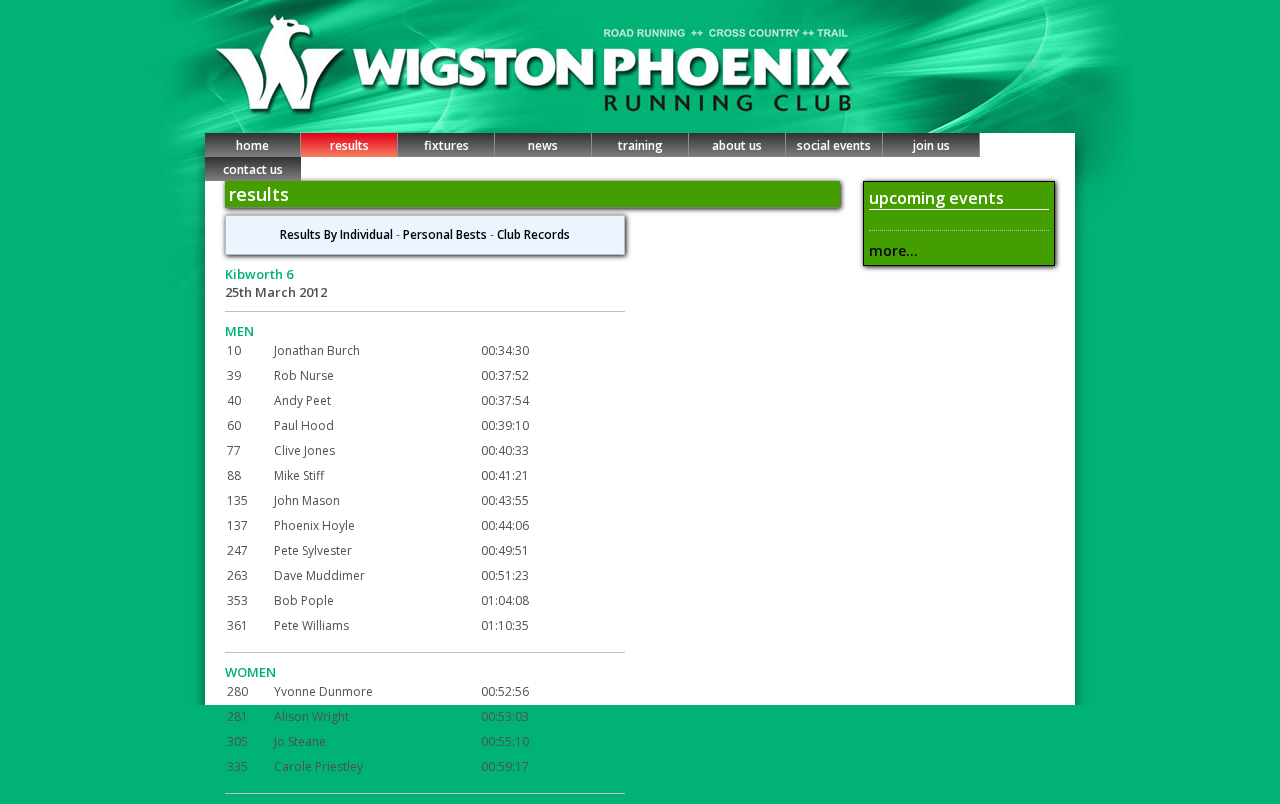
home (252, 145)
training (640, 145)
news (543, 145)
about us (737, 145)
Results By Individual (336, 234)
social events (834, 145)
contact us (253, 169)
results (349, 145)
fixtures (446, 145)
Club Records (533, 234)
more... (893, 250)
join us (931, 145)
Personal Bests (445, 234)
